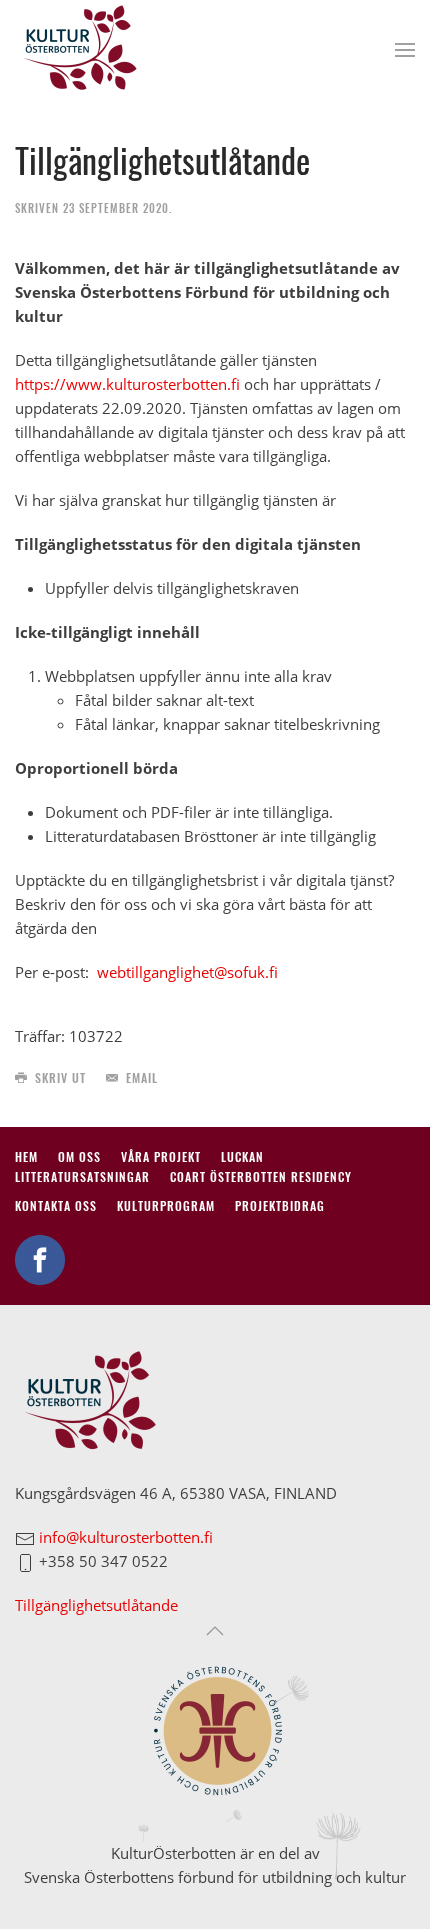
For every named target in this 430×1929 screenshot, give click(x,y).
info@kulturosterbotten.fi (126, 1537)
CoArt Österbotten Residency (261, 1176)
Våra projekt (161, 1156)
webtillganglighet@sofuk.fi (187, 972)
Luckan (242, 1156)
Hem (26, 1156)
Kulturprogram (166, 1205)
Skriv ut (60, 1077)
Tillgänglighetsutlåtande (96, 1605)
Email (142, 1077)
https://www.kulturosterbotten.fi (127, 384)
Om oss (79, 1156)
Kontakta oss (56, 1205)
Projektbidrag (280, 1205)
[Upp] (215, 1631)
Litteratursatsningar (82, 1176)
